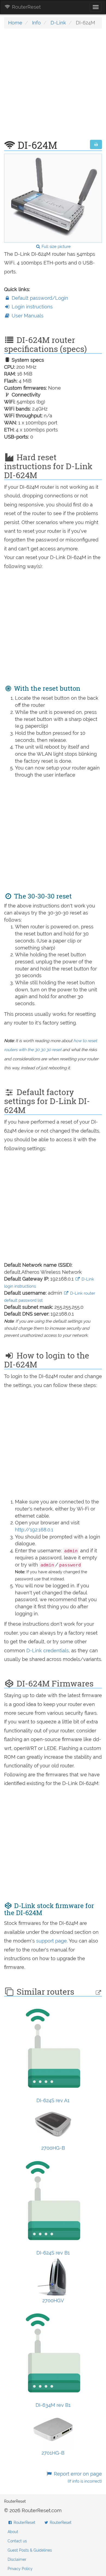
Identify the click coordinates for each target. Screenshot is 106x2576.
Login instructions (32, 307)
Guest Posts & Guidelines (30, 2550)
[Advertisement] (53, 87)
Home (15, 23)
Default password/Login (39, 298)
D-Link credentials (48, 1650)
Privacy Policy (20, 2569)
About (13, 2532)
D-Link (58, 23)
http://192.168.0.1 (34, 1530)
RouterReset (26, 7)
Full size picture (56, 247)
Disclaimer (17, 2559)
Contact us (17, 2541)
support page (52, 1941)
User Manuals (27, 316)
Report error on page (77, 2477)
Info (36, 23)
